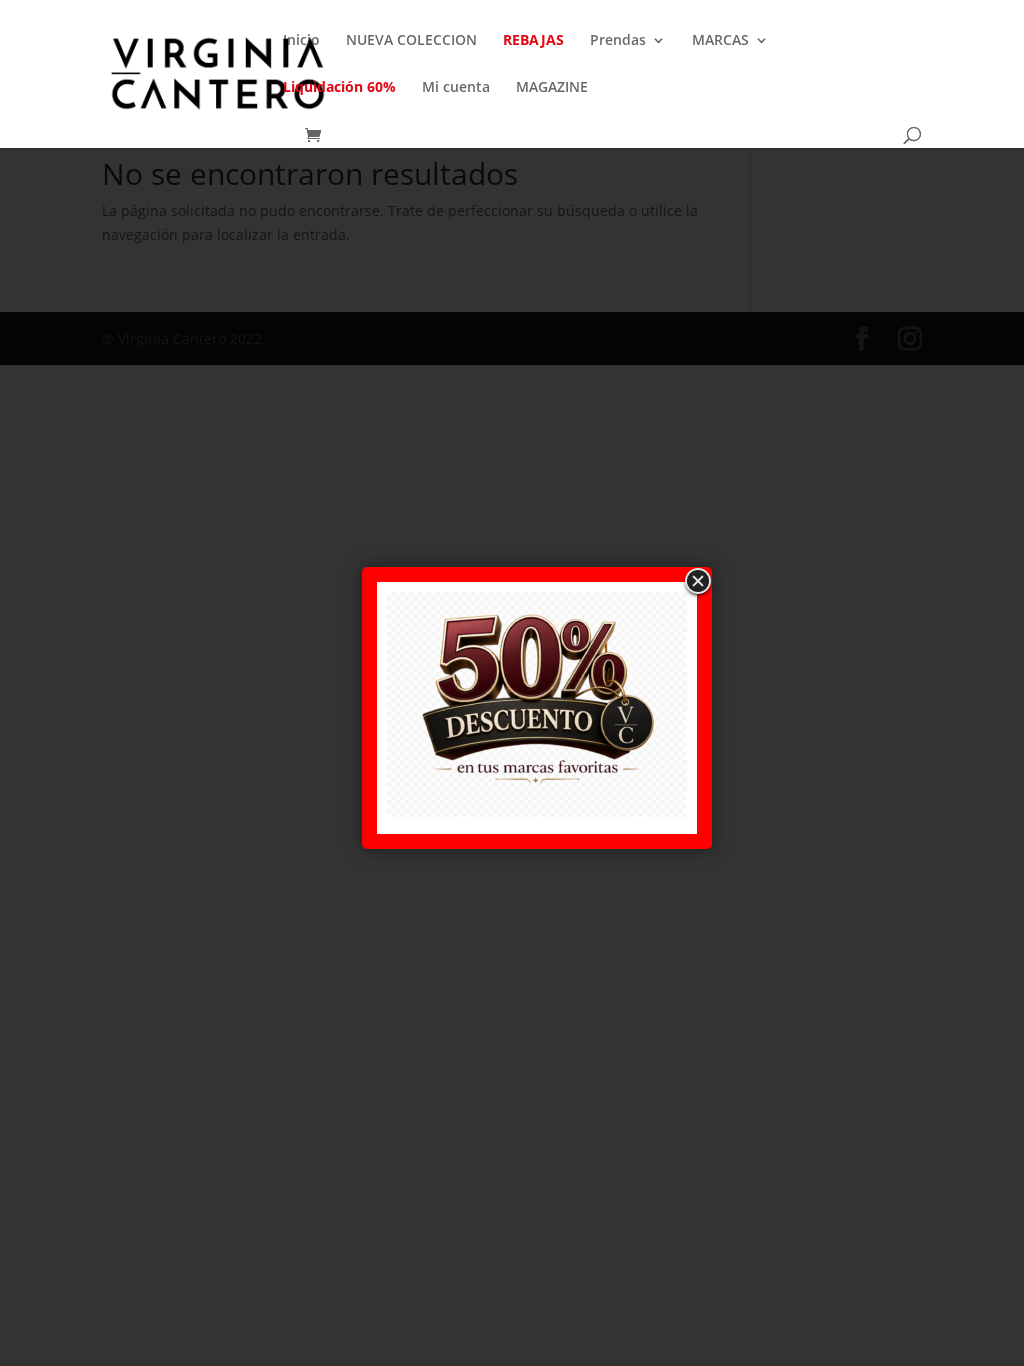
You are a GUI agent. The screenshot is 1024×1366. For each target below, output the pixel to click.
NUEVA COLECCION (411, 41)
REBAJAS (533, 41)
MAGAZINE (552, 88)
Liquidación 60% (339, 88)
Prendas (618, 41)
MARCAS (720, 41)
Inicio (301, 41)
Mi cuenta (456, 88)
